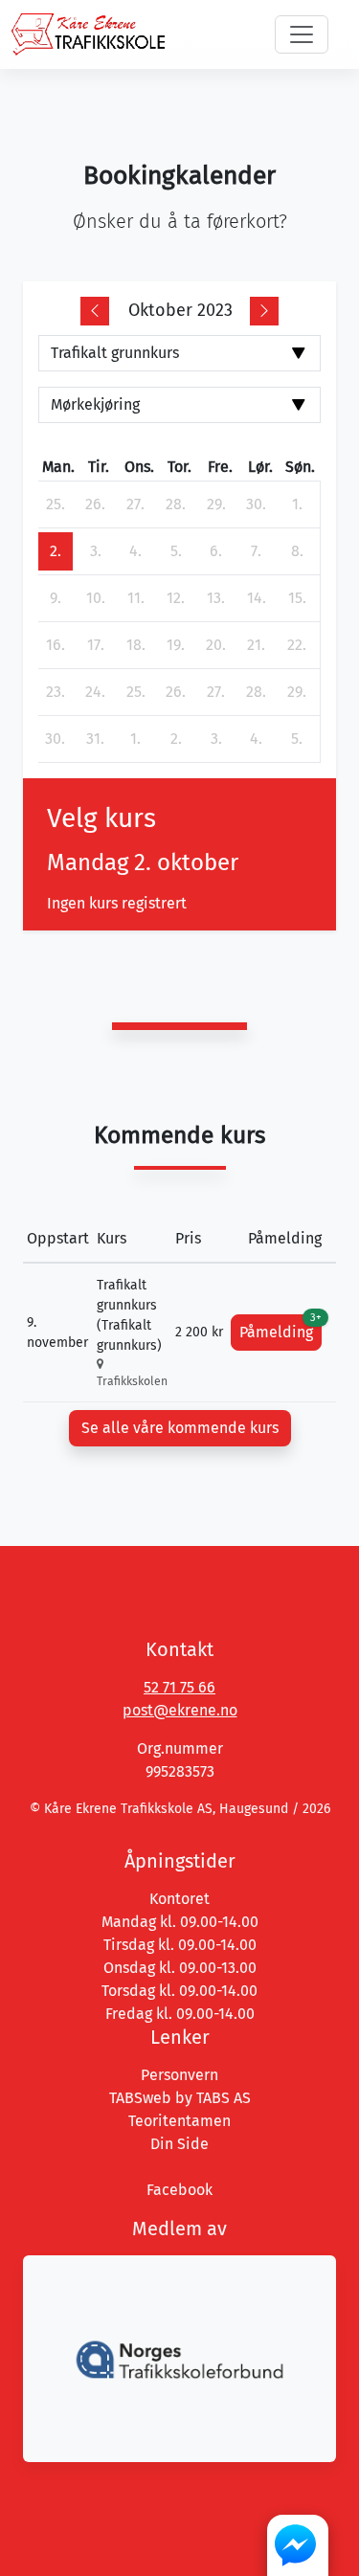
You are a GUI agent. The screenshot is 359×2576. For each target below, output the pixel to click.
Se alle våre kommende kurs (180, 1428)
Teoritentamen (179, 2121)
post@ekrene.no (180, 1710)
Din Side (179, 2144)
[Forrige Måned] (95, 311)
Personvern (179, 2075)
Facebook (179, 2190)
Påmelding (280, 1328)
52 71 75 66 (179, 1687)
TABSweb (140, 2098)
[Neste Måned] (264, 311)
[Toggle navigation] (302, 34)
